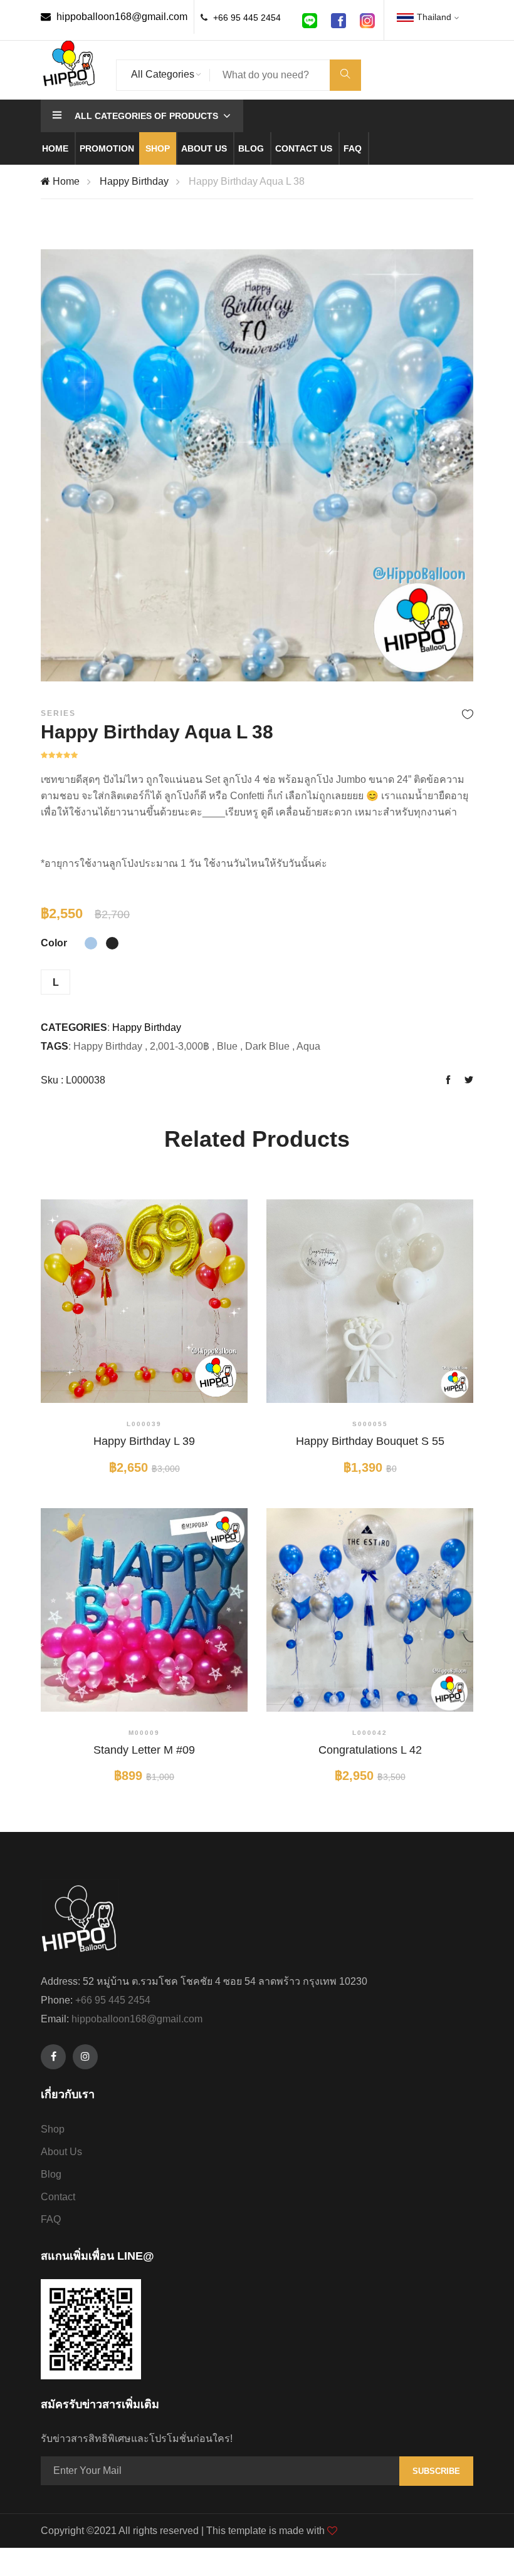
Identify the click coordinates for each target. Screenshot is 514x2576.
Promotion (107, 148)
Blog (251, 148)
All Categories (163, 74)
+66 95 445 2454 (247, 18)
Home (55, 148)
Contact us (304, 148)
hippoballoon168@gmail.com (121, 17)
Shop (158, 148)
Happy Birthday (134, 181)
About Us (61, 2152)
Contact (58, 2197)
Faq (353, 148)
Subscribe (436, 2471)
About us (204, 148)
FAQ (51, 2219)
